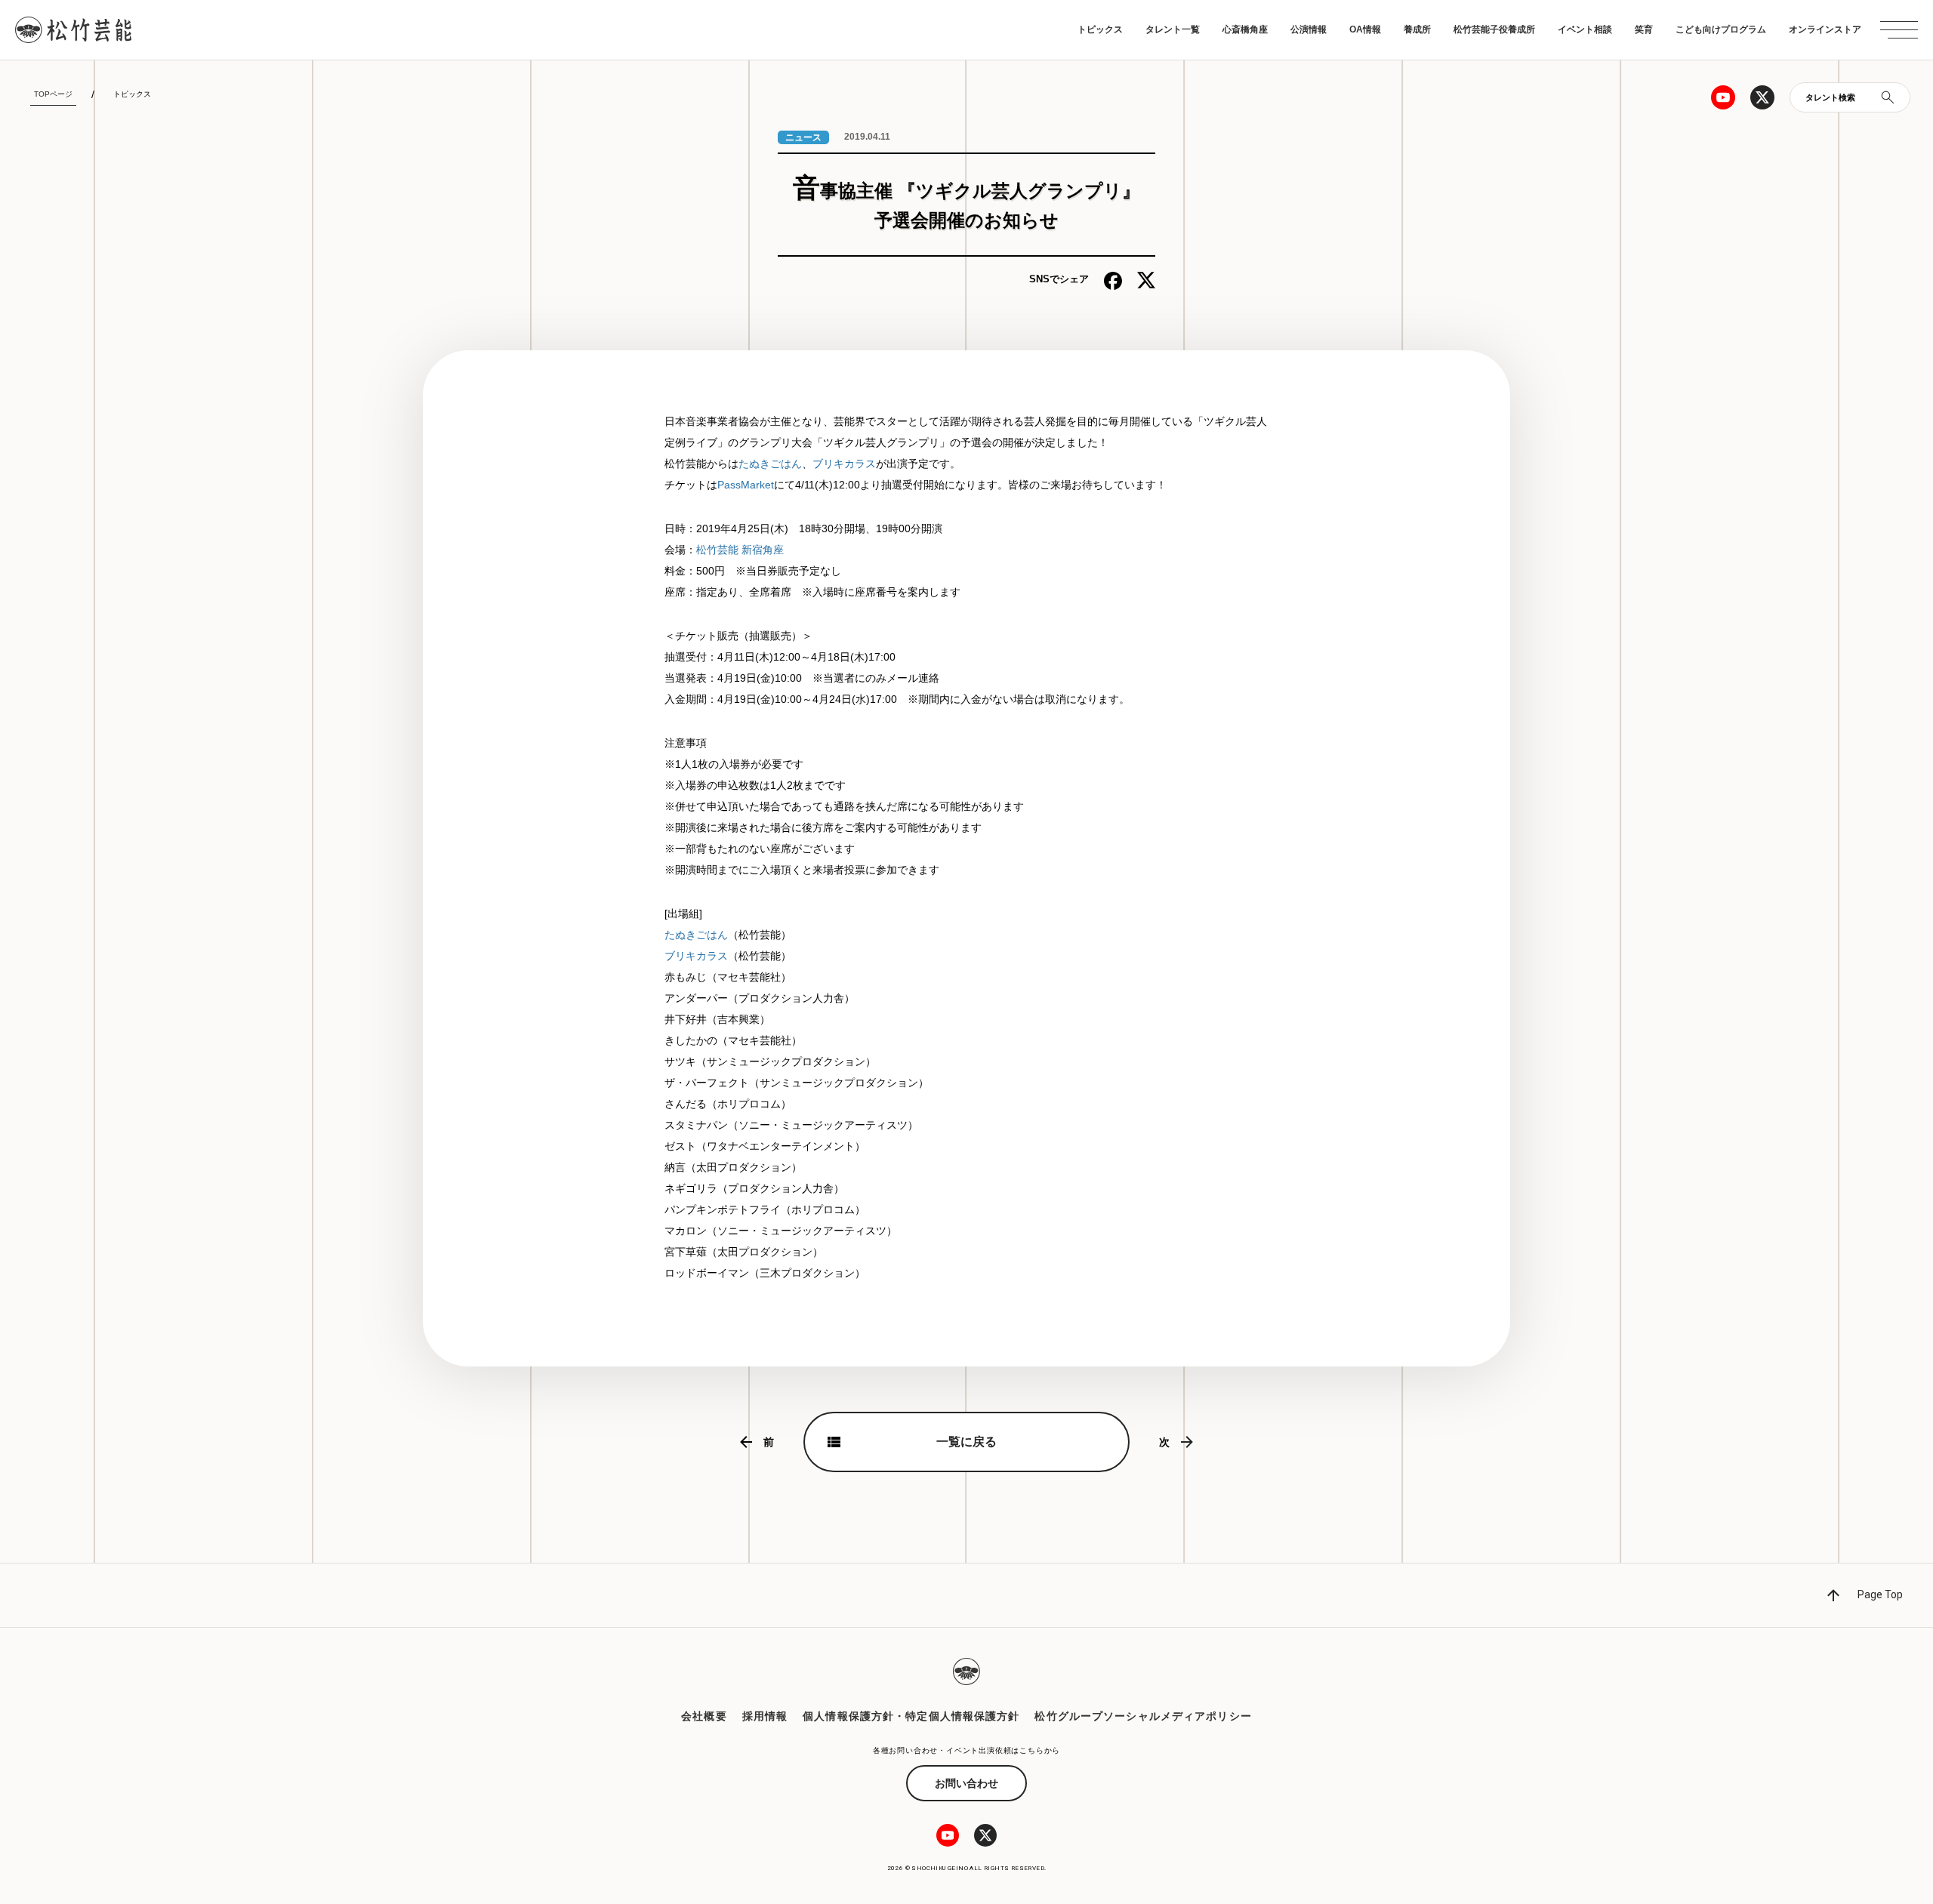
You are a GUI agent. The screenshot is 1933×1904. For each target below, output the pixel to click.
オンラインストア (1825, 29)
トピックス (1100, 29)
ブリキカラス (844, 464)
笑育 (1644, 29)
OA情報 (1365, 29)
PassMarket (746, 485)
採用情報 (765, 1716)
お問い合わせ (966, 1783)
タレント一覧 (1173, 29)
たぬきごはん (770, 464)
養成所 (1417, 29)
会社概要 (704, 1716)
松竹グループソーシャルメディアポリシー (1143, 1716)
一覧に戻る (966, 1442)
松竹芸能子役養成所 (1494, 29)
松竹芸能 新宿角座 (740, 550)
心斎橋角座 (1245, 29)
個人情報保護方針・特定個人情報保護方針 (911, 1716)
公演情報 (1309, 29)
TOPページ (53, 94)
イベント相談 (1585, 29)
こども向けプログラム (1721, 29)
